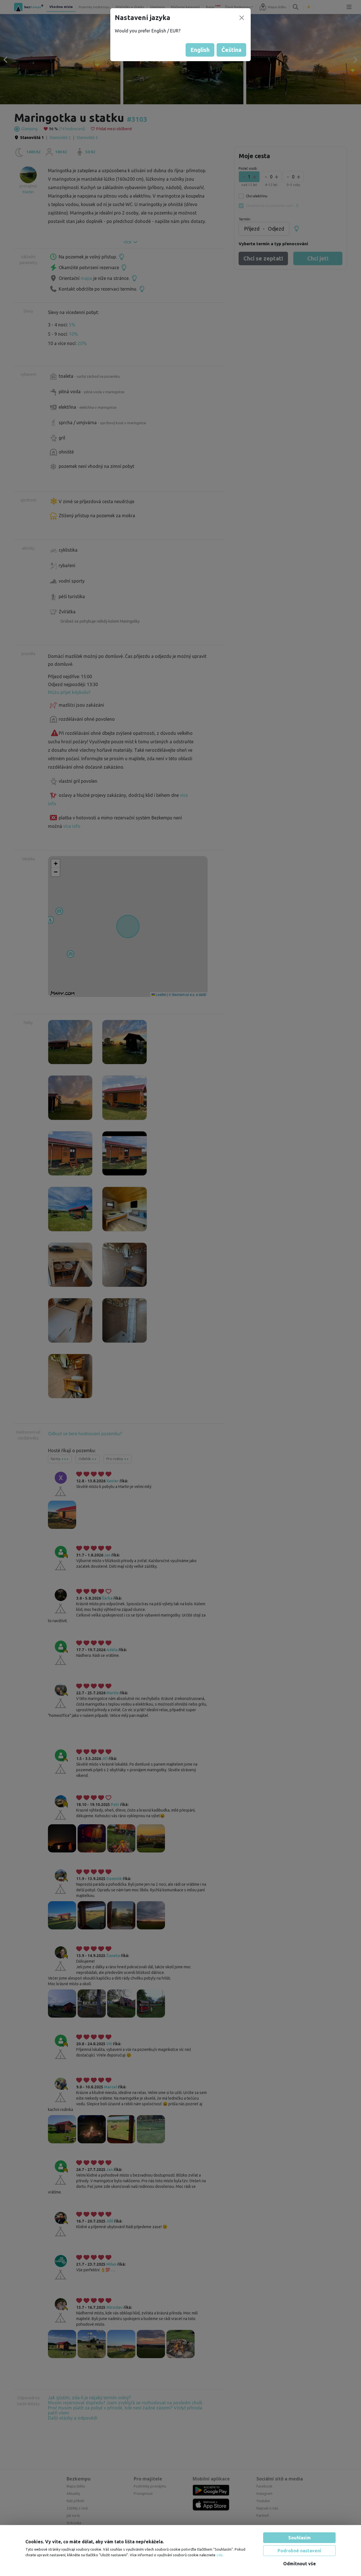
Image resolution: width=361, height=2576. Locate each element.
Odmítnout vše (300, 2564)
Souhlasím (300, 2538)
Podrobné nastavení (299, 2551)
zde (219, 2555)
